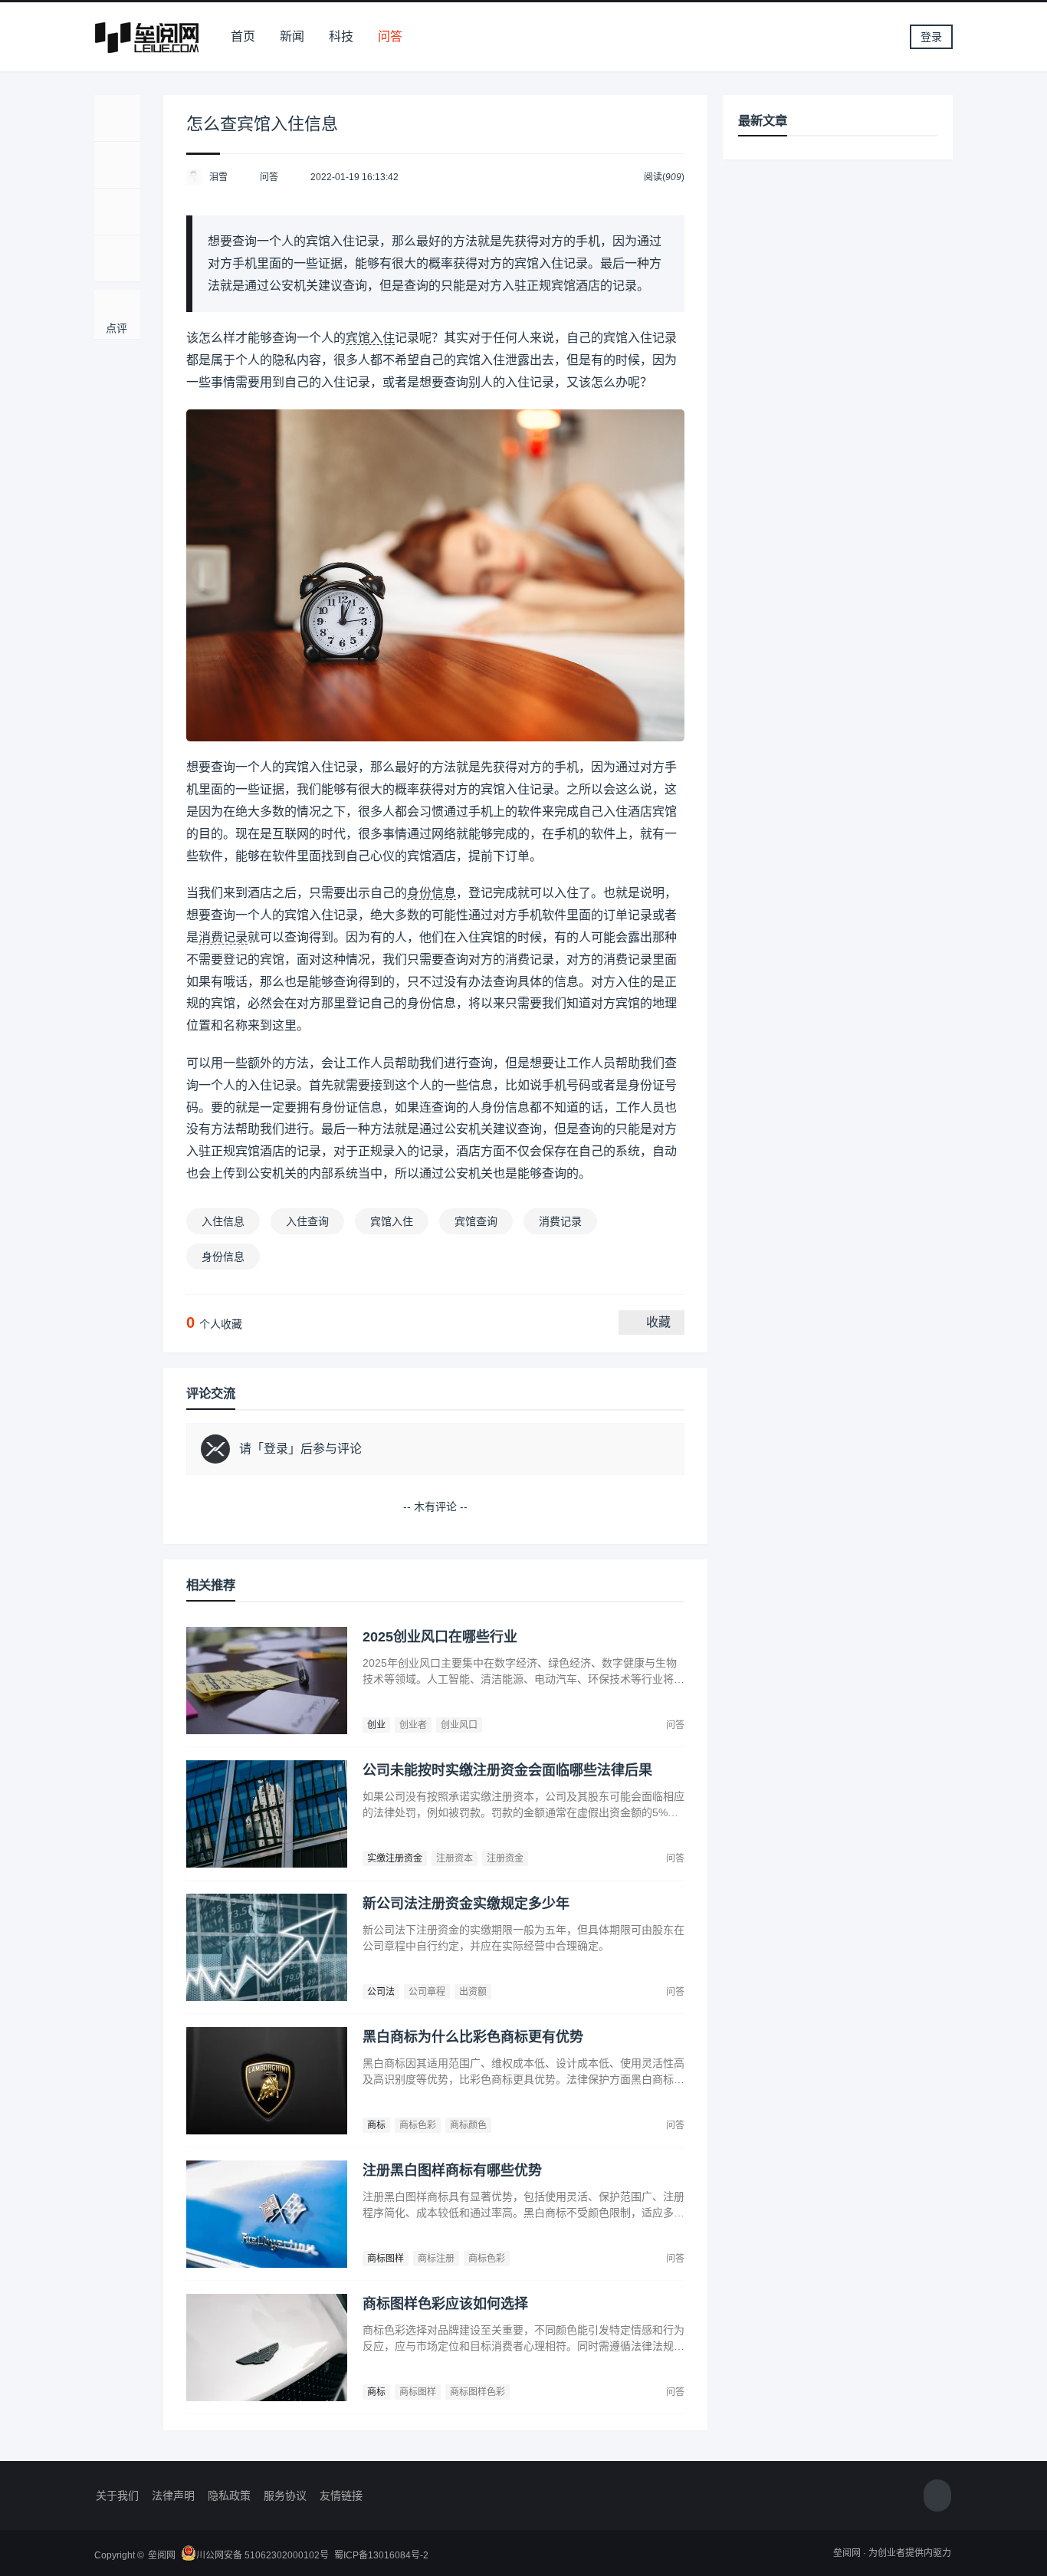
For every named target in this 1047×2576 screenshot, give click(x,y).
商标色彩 (418, 2125)
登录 (931, 37)
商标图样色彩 (478, 2392)
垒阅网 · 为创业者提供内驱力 (892, 2553)
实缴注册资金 (395, 1858)
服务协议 (285, 2495)
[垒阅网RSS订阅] (937, 2496)
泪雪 (218, 177)
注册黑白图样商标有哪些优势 (452, 2170)
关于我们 (117, 2495)
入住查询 (307, 1221)
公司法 (381, 1992)
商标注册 (436, 2259)
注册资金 (505, 1858)
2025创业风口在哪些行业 (440, 1637)
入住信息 (223, 1221)
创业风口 (459, 1725)
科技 (341, 36)
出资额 (473, 1992)
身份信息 (432, 893)
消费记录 (223, 937)
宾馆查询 (476, 1221)
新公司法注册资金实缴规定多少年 (466, 1904)
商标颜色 (468, 2125)
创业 (376, 1725)
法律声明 (173, 2495)
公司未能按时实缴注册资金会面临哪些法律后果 (507, 1770)
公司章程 (427, 1992)
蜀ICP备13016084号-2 (381, 2555)
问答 (390, 36)
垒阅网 (162, 2555)
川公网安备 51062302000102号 (263, 2555)
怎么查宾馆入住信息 (262, 124)
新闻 (292, 36)
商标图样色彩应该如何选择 (445, 2304)
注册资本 (455, 1858)
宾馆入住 (370, 338)
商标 (376, 2125)
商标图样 (386, 2259)
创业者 (413, 1725)
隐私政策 (229, 2495)
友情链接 (341, 2495)
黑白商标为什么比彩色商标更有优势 (473, 2037)
